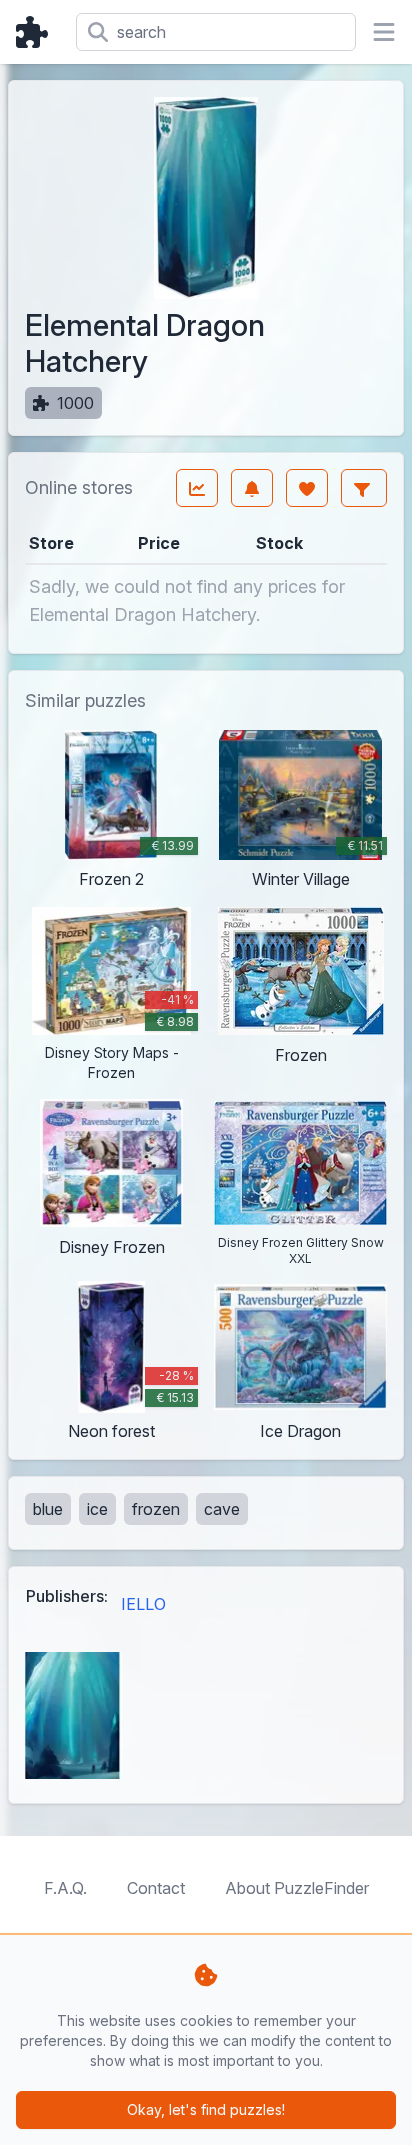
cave (222, 1509)
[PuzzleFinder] (38, 32)
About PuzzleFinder (297, 1888)
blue (48, 1509)
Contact (156, 1888)
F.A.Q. (65, 1888)
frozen (156, 1509)
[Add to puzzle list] (307, 488)
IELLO (143, 1604)
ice (97, 1509)
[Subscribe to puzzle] (252, 488)
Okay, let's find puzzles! (206, 2109)
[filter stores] (364, 488)
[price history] (197, 488)
